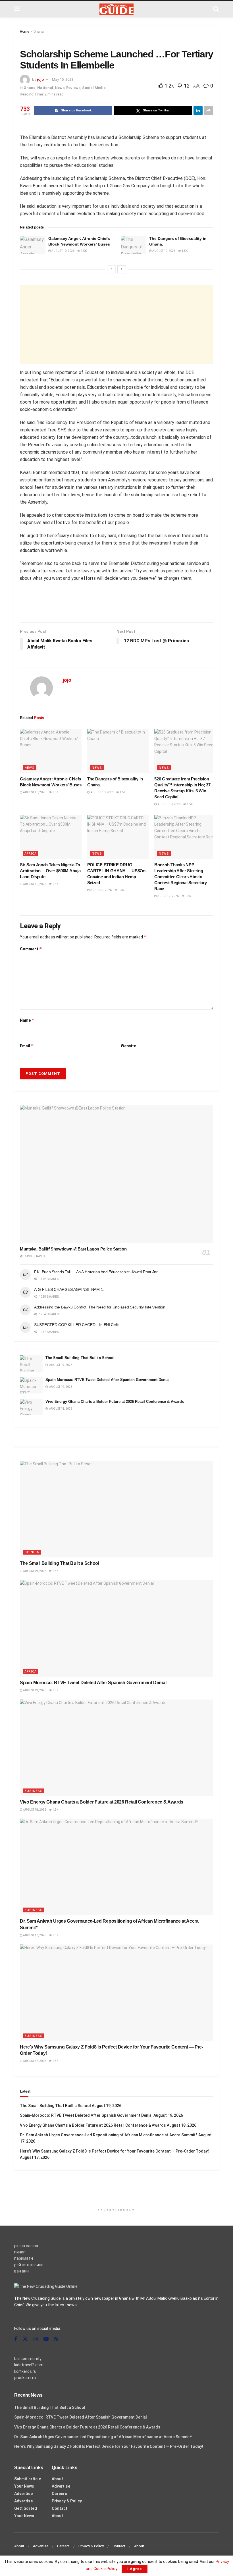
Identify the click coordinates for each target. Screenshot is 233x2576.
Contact (60, 2508)
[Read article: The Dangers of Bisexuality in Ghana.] (134, 245)
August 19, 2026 (34, 1571)
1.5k (83, 251)
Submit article (28, 2479)
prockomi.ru (25, 2378)
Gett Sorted (26, 2508)
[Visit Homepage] (116, 9)
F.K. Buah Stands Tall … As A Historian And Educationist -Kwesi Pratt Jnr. (96, 1272)
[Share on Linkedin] (198, 111)
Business (34, 1791)
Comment (31, 949)
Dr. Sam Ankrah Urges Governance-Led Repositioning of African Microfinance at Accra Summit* (109, 2135)
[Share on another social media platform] (209, 111)
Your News (24, 2486)
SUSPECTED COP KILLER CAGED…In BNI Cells (77, 1325)
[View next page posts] (122, 269)
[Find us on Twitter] (25, 2339)
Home (24, 32)
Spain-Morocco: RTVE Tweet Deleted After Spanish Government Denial (108, 1380)
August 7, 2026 (101, 890)
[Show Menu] (17, 9)
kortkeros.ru (25, 2371)
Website (128, 1046)
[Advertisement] (116, 325)
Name (27, 1020)
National (45, 88)
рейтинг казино (29, 2265)
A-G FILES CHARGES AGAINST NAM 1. (69, 1289)
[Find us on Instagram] (36, 2339)
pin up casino (26, 2246)
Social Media (94, 88)
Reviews (73, 88)
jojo (40, 79)
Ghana (39, 32)
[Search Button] (216, 9)
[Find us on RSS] (56, 2339)
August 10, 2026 (63, 251)
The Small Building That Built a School (80, 1358)
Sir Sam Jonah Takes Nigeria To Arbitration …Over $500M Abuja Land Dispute (50, 871)
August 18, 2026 (34, 1810)
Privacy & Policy (67, 2501)
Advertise (23, 2494)
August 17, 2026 (34, 1935)
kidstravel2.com (29, 2365)
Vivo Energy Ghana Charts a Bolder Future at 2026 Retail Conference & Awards (115, 1402)
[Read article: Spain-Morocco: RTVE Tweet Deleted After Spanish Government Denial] (31, 1385)
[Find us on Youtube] (46, 2339)
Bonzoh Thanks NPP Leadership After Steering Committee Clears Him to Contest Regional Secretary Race (180, 877)
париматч (24, 2258)
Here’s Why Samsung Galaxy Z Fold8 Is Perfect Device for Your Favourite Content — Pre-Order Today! (114, 2151)
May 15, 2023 (63, 79)
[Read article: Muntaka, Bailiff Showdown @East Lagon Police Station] (116, 1174)
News (60, 88)
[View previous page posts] (111, 269)
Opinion (32, 1552)
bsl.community (28, 2359)
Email (27, 1046)
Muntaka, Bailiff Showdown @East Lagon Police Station (73, 1249)
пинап (20, 2252)
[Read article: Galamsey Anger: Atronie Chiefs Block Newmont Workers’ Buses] (33, 245)
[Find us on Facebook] (16, 2339)
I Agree (135, 2569)
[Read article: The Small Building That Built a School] (31, 1363)
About (57, 2479)
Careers (59, 2494)
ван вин (21, 2271)
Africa (31, 854)
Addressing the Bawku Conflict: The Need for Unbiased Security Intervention (100, 1307)
